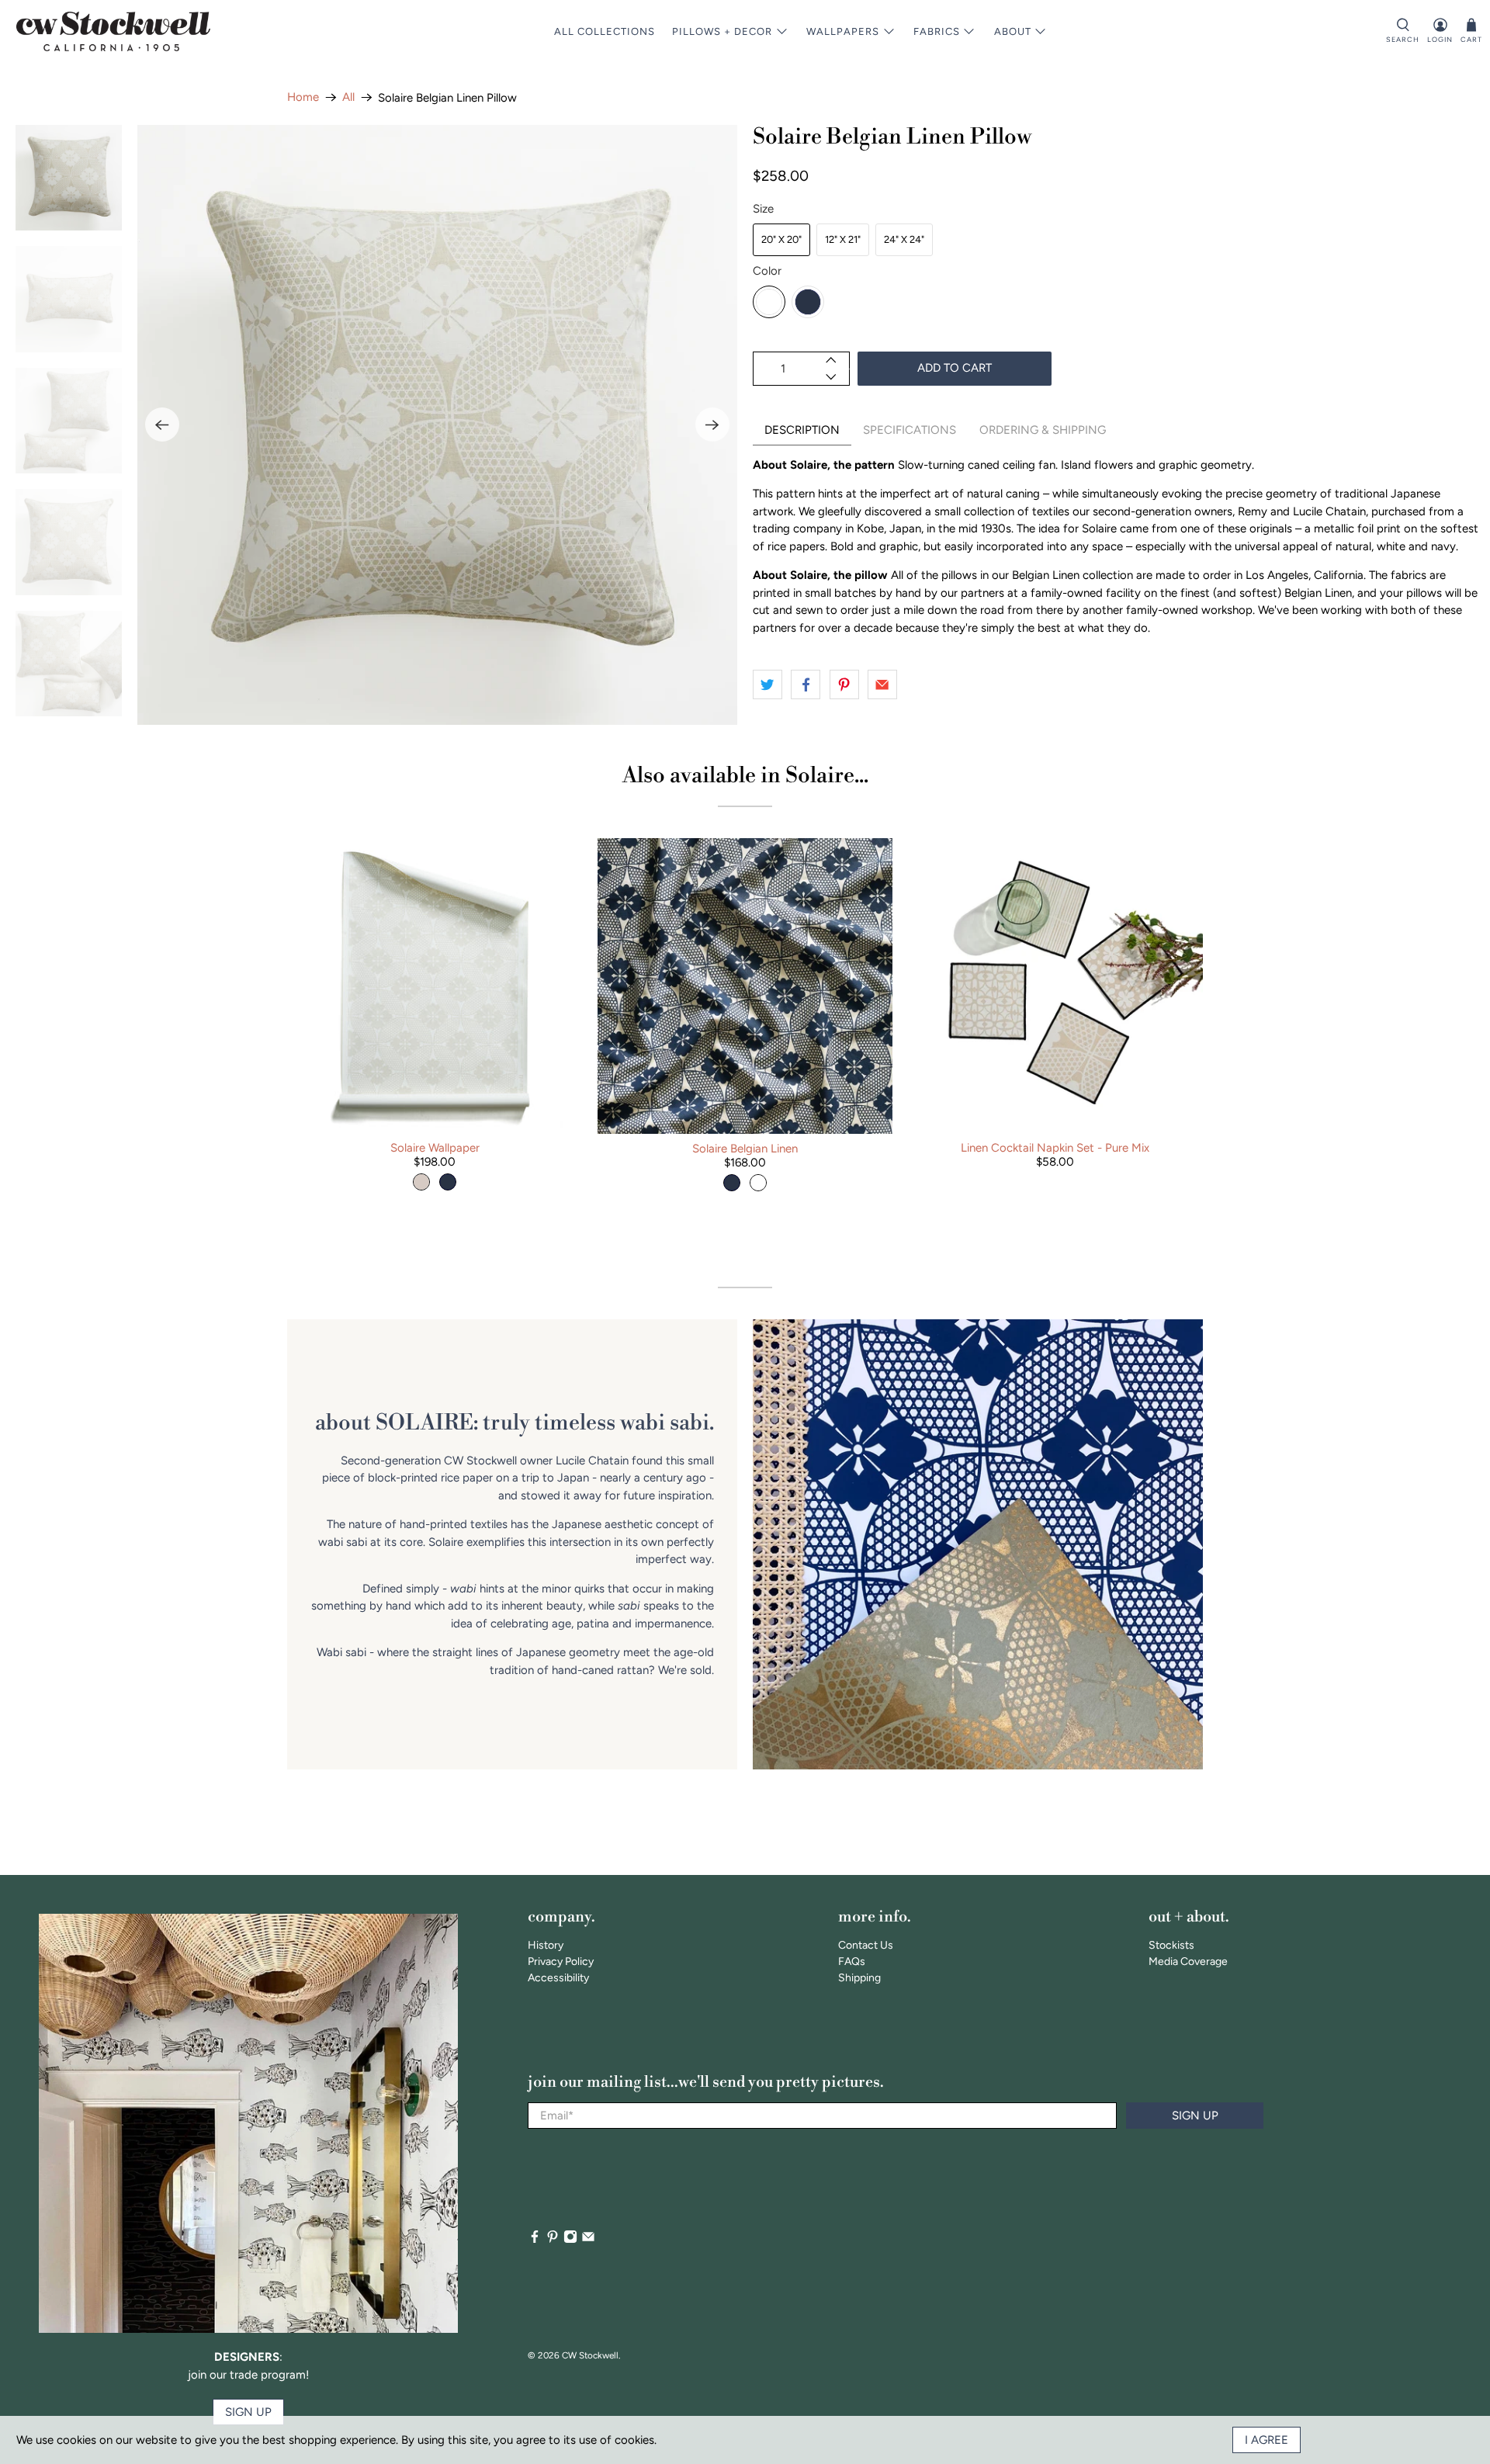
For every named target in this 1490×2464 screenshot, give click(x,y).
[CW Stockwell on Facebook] (535, 2240)
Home (303, 97)
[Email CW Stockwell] (588, 2240)
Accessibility (558, 1978)
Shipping (859, 1978)
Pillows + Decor (722, 31)
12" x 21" (843, 239)
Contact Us (866, 1945)
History (546, 1945)
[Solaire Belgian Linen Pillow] (438, 425)
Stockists (1171, 1945)
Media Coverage (1188, 1961)
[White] (769, 302)
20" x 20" (781, 239)
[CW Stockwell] (113, 31)
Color (767, 271)
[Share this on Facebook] (806, 684)
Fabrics (937, 31)
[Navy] (808, 302)
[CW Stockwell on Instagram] (570, 2240)
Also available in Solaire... (745, 776)
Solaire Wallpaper (435, 1148)
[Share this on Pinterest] (844, 684)
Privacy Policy (561, 1961)
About (1013, 31)
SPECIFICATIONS (910, 430)
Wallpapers (843, 31)
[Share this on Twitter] (768, 684)
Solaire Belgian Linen (745, 1149)
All (348, 97)
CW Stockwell (590, 2355)
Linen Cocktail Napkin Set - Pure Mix (1055, 1148)
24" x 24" (904, 239)
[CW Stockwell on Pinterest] (553, 2240)
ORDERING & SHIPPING (1043, 430)
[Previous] (162, 425)
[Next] (712, 425)
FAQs (852, 1961)
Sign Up (1195, 2116)
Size (763, 209)
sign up (248, 2412)
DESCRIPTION (802, 430)
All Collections (605, 31)
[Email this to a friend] (882, 684)
